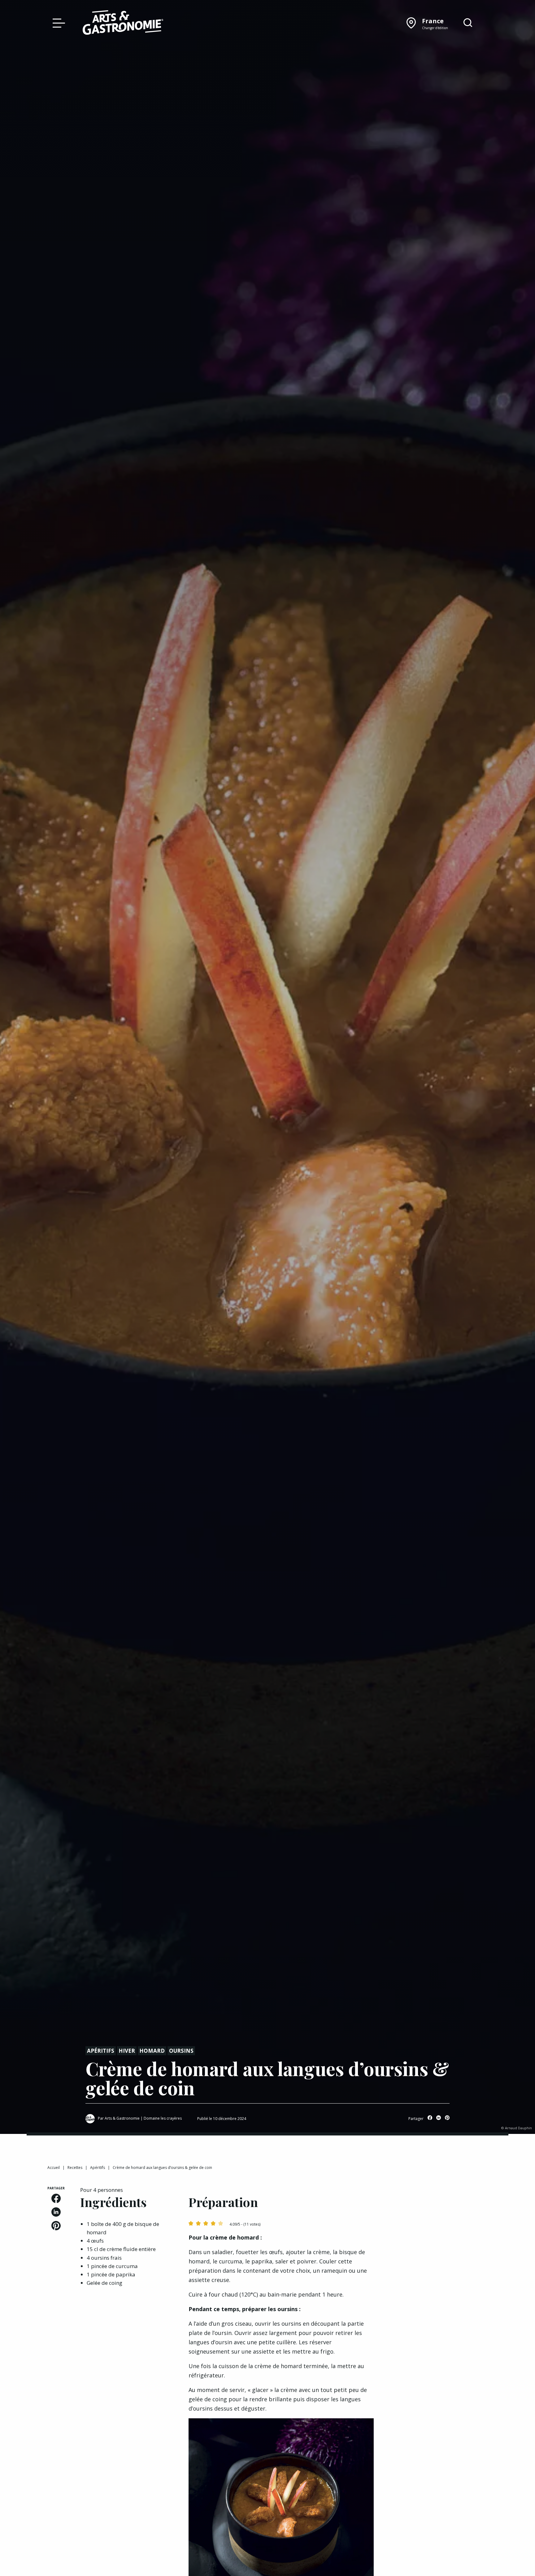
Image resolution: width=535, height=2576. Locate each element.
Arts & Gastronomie (122, 2118)
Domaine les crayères (163, 2118)
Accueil (54, 2168)
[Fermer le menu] (57, 23)
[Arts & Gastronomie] (123, 24)
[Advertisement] (438, 2225)
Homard (152, 2051)
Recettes (75, 2168)
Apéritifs (101, 2051)
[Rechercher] (468, 23)
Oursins (181, 2051)
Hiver (127, 2051)
